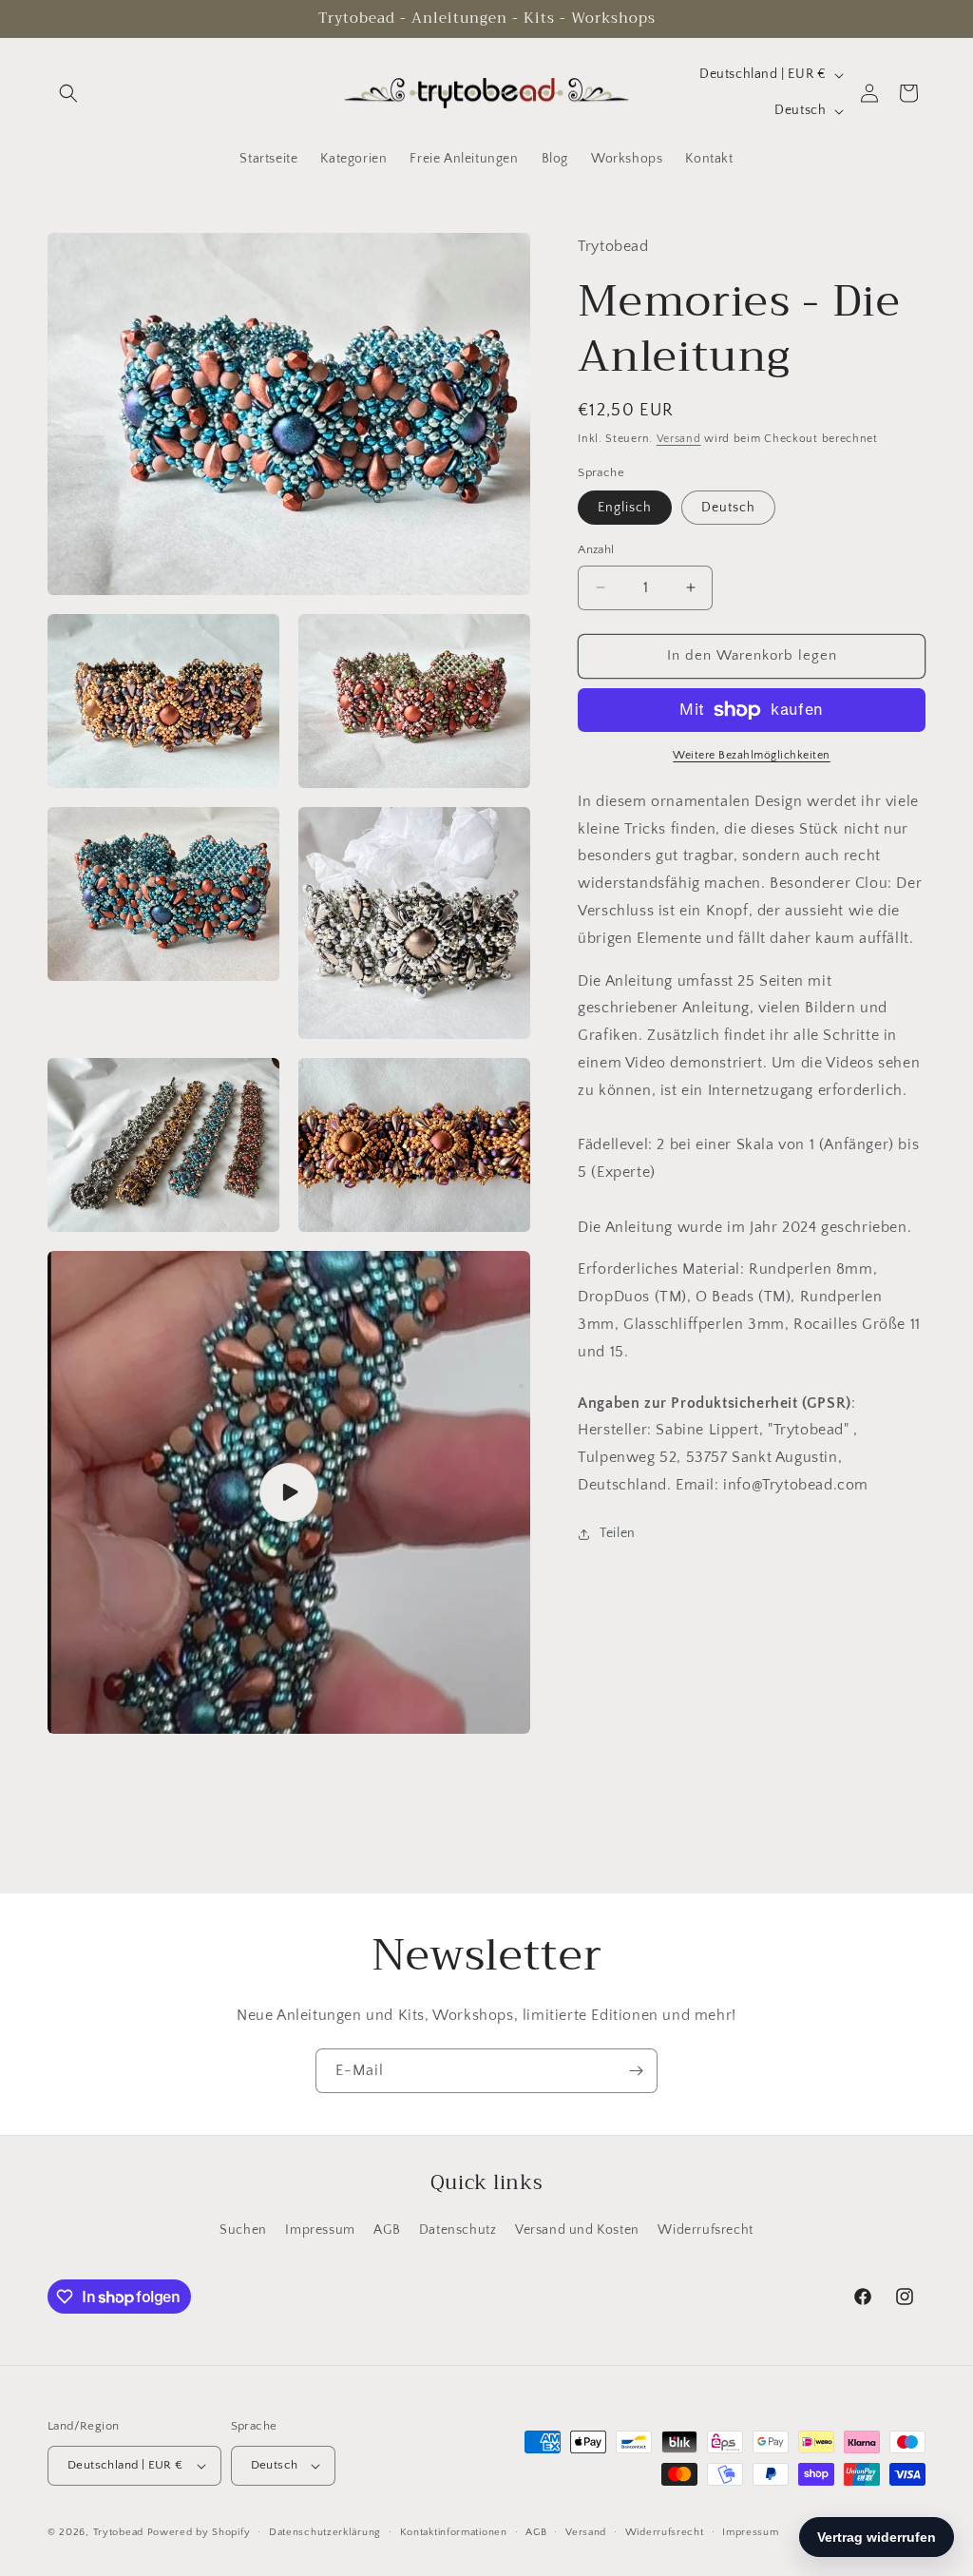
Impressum (320, 2230)
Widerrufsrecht (705, 2230)
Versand (679, 439)
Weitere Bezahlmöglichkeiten (752, 755)
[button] (68, 93)
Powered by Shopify (199, 2532)
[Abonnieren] (636, 2071)
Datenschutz (458, 2230)
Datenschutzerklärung (325, 2532)
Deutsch (728, 508)
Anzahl (596, 549)
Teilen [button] (618, 1533)
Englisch (625, 508)
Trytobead (118, 2532)
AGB (387, 2230)
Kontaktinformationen (454, 2532)
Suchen (243, 2230)
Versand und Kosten (577, 2230)
